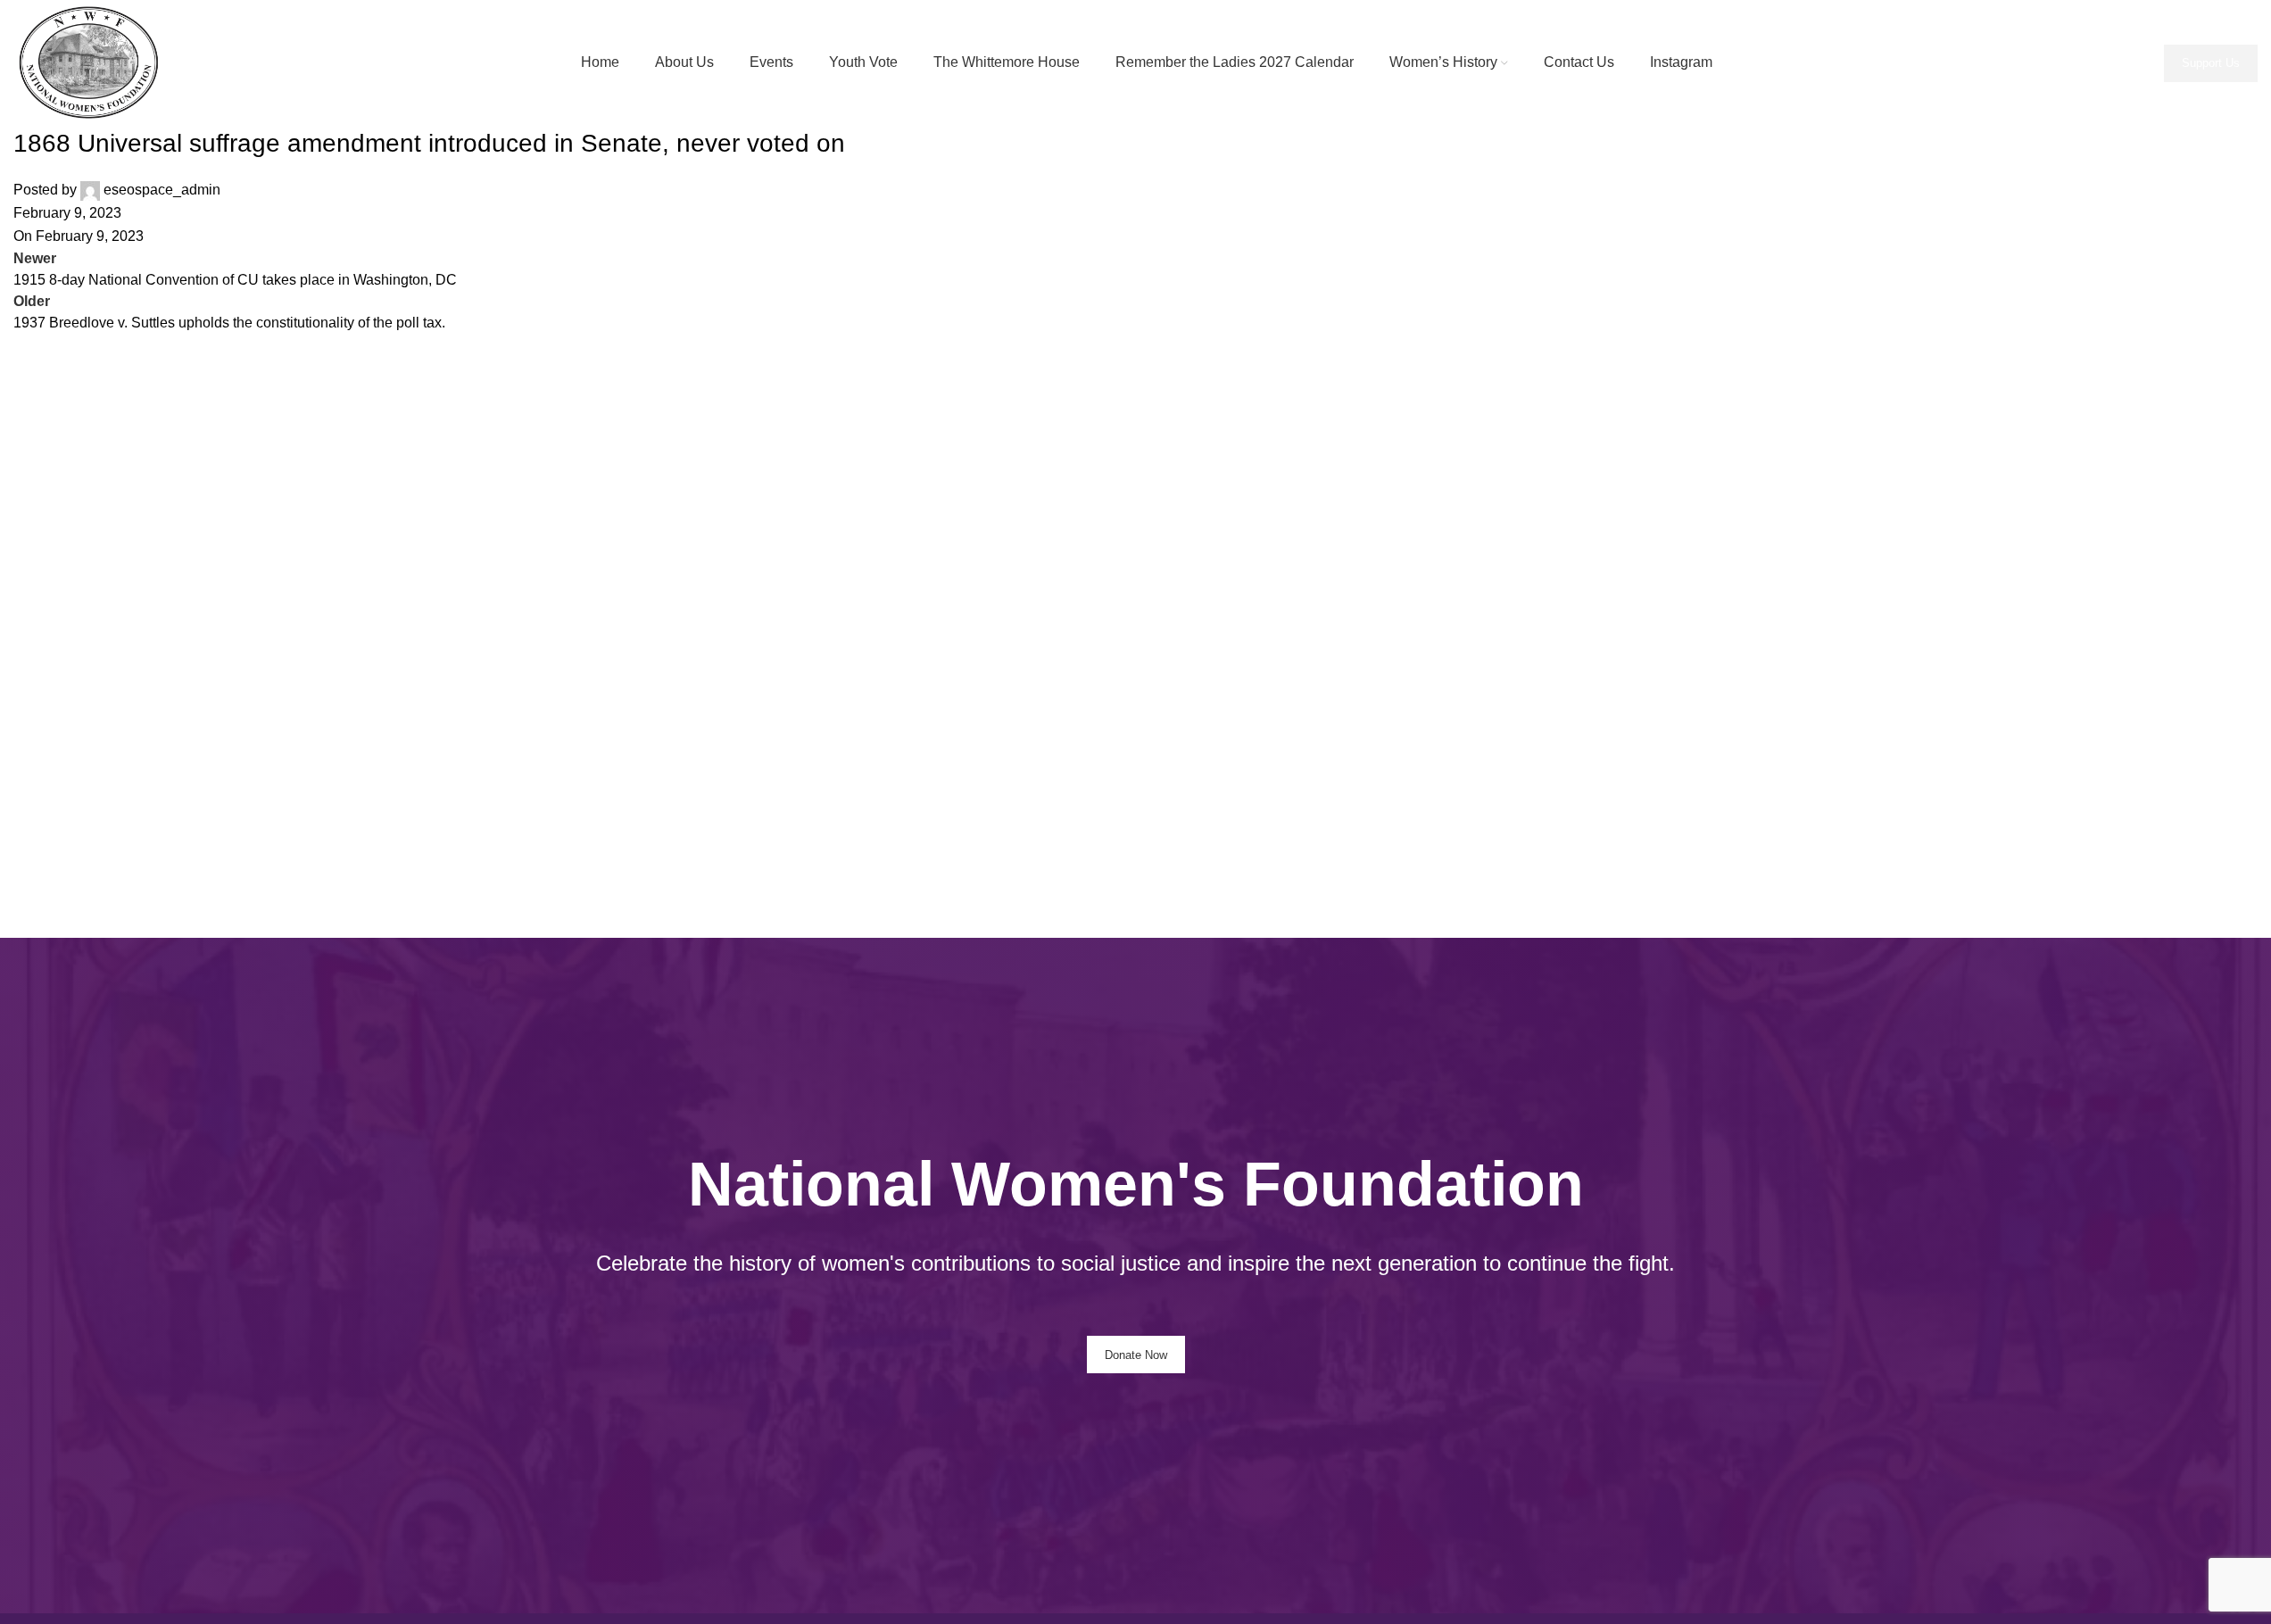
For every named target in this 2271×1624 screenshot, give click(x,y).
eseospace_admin (162, 190)
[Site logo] (94, 62)
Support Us (2211, 63)
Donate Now (1136, 1355)
